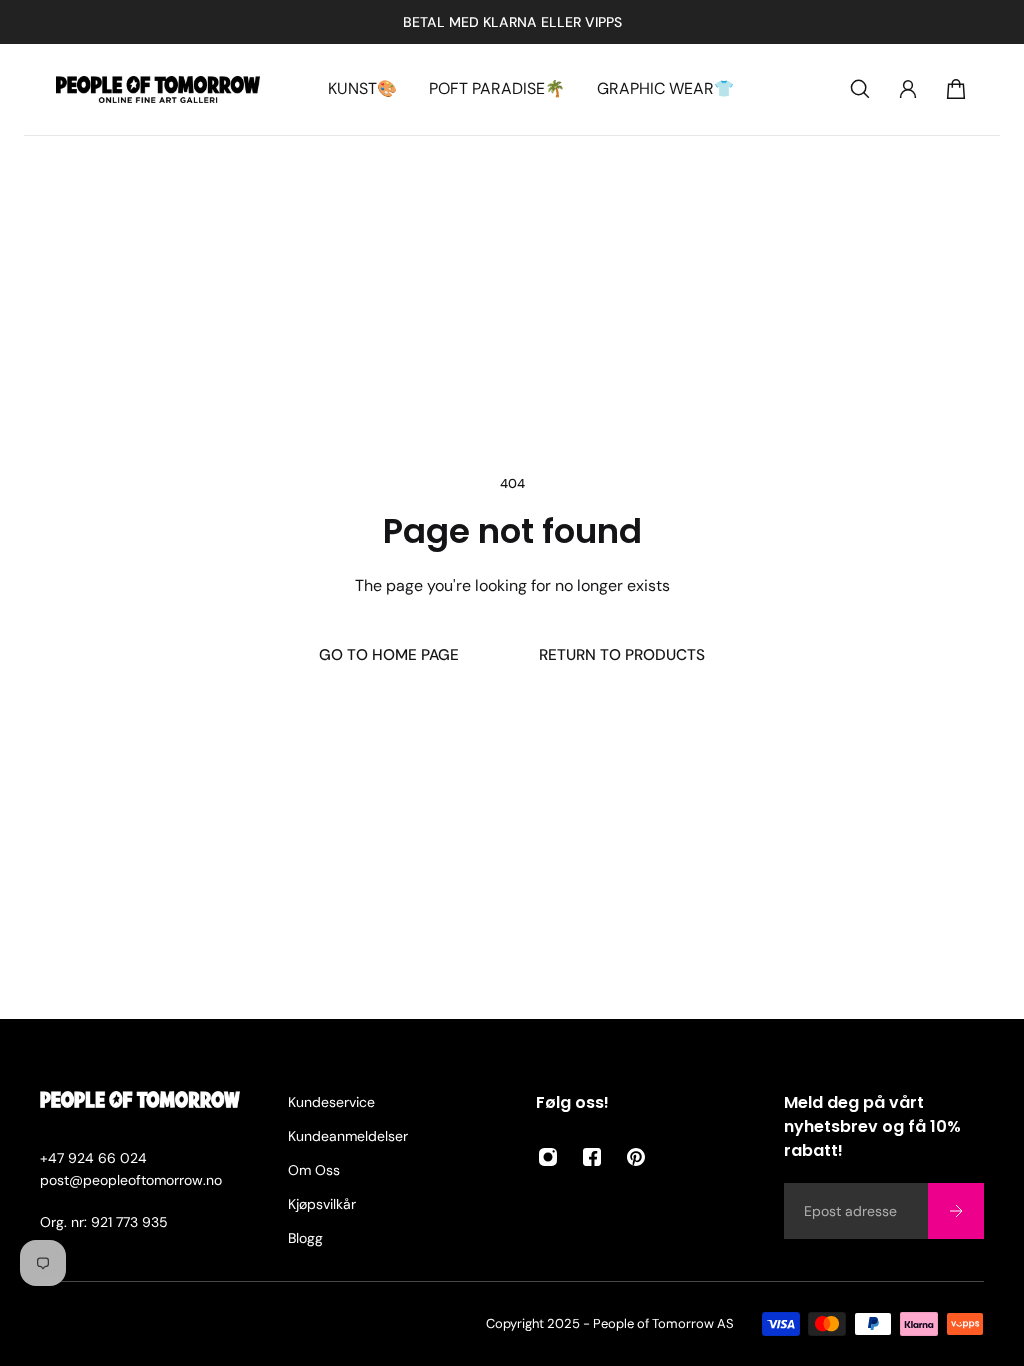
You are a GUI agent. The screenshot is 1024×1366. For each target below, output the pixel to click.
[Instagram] (548, 1157)
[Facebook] (592, 1157)
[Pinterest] (636, 1157)
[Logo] (158, 89)
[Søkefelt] (860, 89)
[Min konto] (908, 89)
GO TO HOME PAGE (389, 655)
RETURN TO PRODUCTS (622, 655)
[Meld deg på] (956, 1211)
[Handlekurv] (956, 89)
